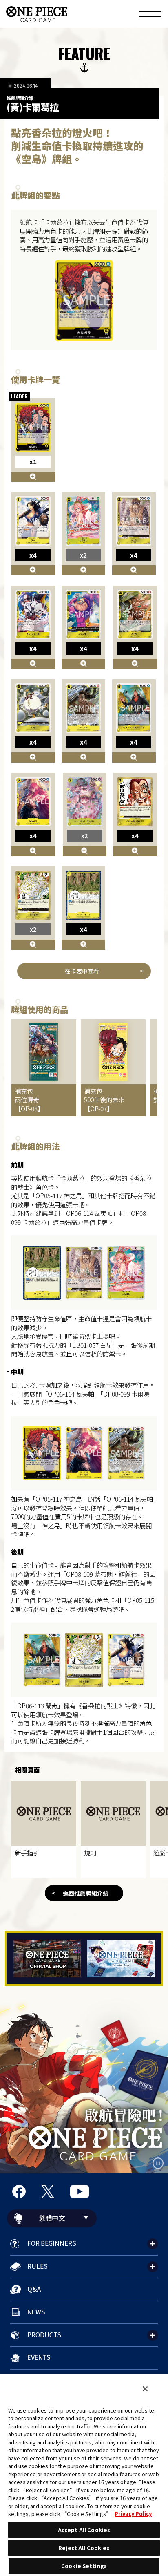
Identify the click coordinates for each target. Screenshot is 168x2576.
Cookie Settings (84, 2566)
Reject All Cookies (84, 2548)
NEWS (36, 2312)
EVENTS (39, 2357)
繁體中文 (52, 2218)
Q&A (34, 2289)
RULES (38, 2266)
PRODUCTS (44, 2334)
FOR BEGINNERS (52, 2243)
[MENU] (150, 15)
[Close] (145, 2389)
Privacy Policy (133, 2514)
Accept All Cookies (84, 2530)
